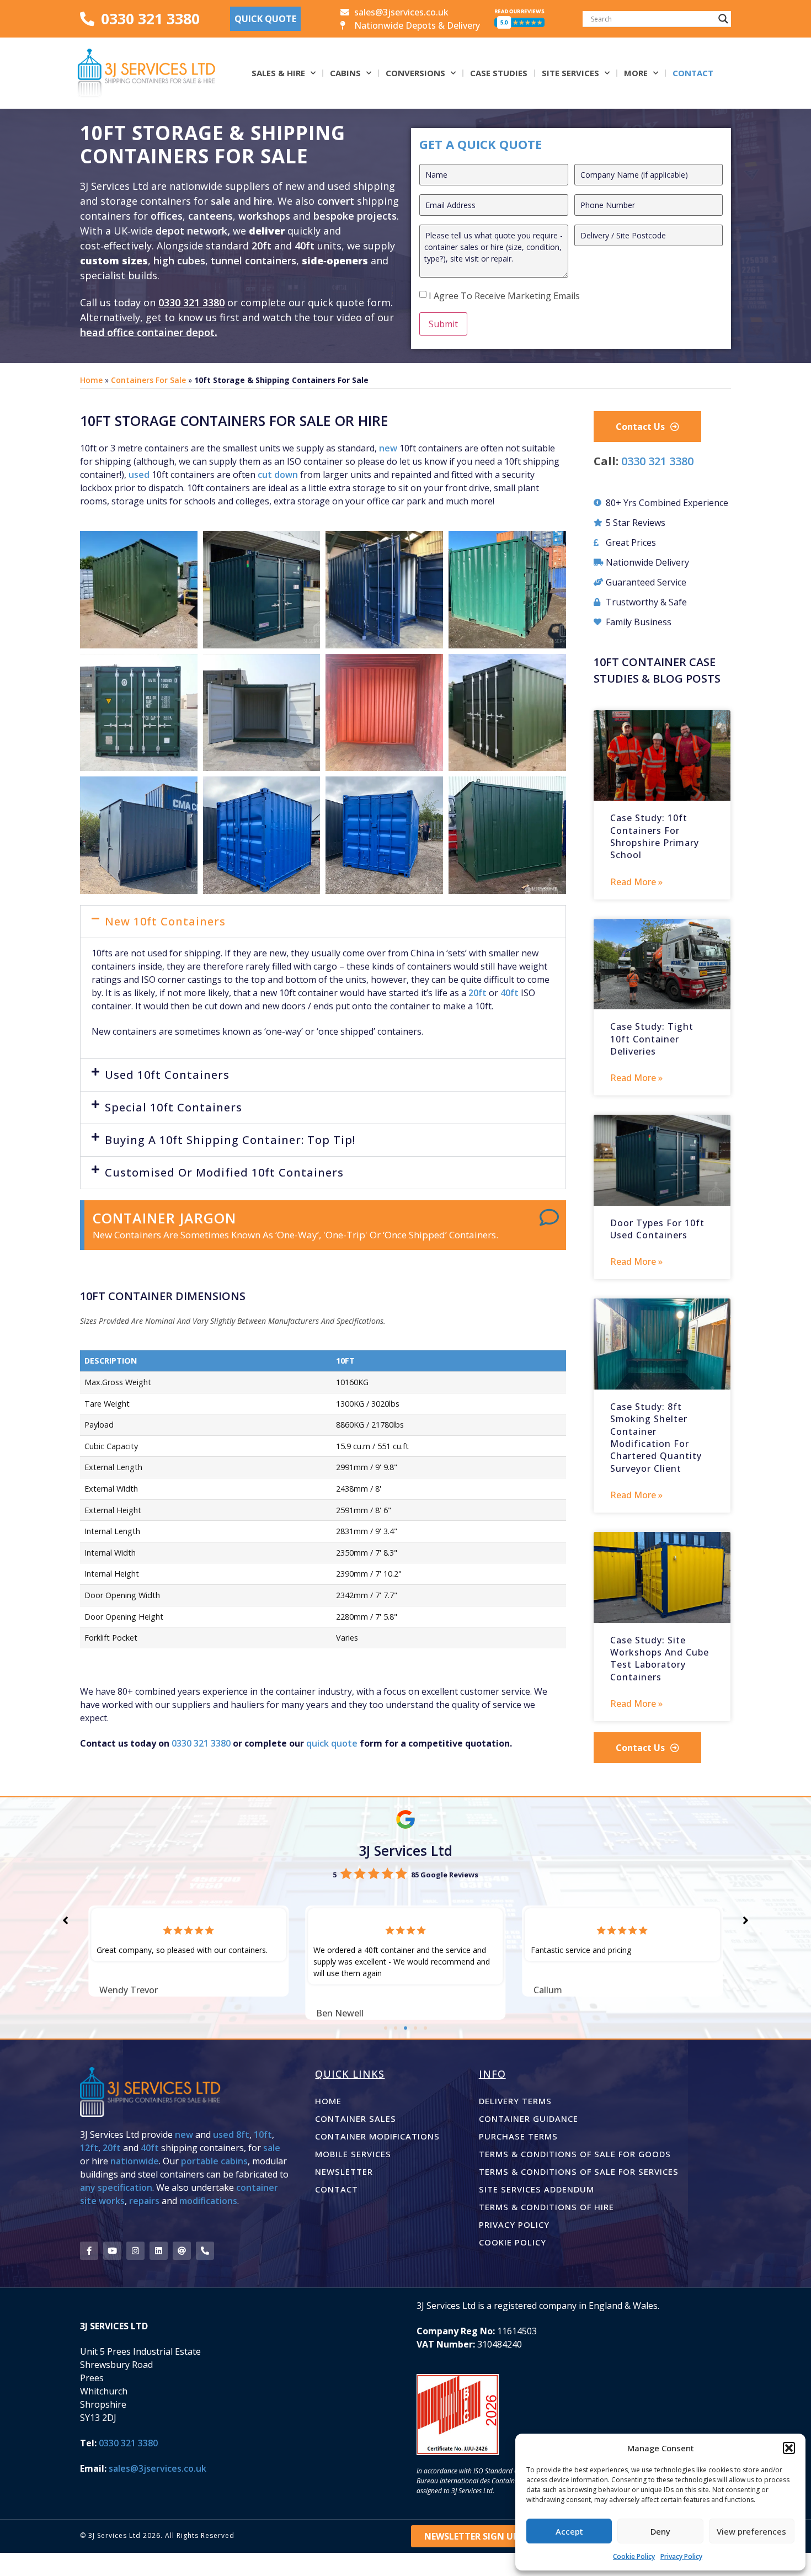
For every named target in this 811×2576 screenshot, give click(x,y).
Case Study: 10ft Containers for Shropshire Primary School (655, 836)
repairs (144, 2201)
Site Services (570, 73)
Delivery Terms (515, 2101)
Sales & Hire (278, 73)
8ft (243, 2135)
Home (91, 380)
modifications (208, 2201)
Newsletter (344, 2171)
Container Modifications (377, 2136)
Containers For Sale (148, 380)
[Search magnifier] (723, 19)
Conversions (415, 73)
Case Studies (499, 73)
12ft (89, 2148)
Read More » (636, 882)
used (139, 475)
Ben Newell (340, 2013)
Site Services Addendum (537, 2189)
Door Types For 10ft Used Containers (657, 1229)
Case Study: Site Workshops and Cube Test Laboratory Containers (660, 1659)
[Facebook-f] (89, 2251)
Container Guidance (529, 2119)
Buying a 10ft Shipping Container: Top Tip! (230, 1140)
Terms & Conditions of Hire (546, 2207)
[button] (789, 2448)
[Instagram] (135, 2251)
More (636, 73)
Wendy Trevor (129, 1990)
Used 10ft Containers (167, 1075)
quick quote (332, 1743)
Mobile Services (353, 2154)
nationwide (135, 2161)
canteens (210, 216)
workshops (264, 216)
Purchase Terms (518, 2136)
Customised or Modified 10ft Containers (224, 1172)
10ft (263, 2135)
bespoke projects (355, 216)
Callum (548, 1990)
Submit (443, 324)
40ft (305, 246)
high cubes (179, 260)
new (388, 448)
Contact (693, 73)
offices (167, 216)
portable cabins (214, 2161)
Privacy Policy (681, 2556)
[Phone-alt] (205, 2251)
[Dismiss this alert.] (549, 1217)
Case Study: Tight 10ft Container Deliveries (652, 1039)
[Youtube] (112, 2251)
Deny (660, 2531)
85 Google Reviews (445, 1875)
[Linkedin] (159, 2251)
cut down (278, 475)
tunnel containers (254, 260)
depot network (191, 231)
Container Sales (356, 2119)
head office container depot (147, 332)
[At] (182, 2251)
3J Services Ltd (405, 1850)
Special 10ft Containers (174, 1107)
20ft (262, 246)
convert (337, 201)
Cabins (345, 73)
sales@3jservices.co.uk (158, 2468)
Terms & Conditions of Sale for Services (579, 2171)
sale (221, 201)
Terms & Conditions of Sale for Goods (575, 2154)
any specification (116, 2188)
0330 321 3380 (191, 302)
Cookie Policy (634, 2556)
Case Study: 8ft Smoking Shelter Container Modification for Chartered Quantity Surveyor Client (656, 1438)
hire (263, 201)
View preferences (751, 2531)
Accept (569, 2531)
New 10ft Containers (165, 921)
